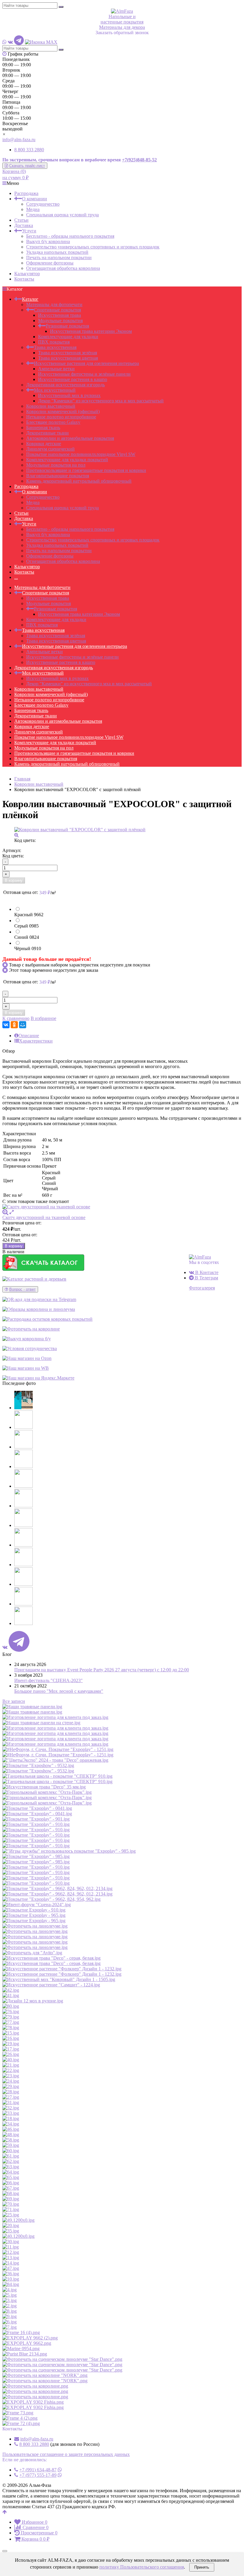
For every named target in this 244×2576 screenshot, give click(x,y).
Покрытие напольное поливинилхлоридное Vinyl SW (81, 454)
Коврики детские (44, 444)
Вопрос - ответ (22, 1289)
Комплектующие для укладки (68, 337)
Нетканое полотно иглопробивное (61, 417)
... (16, 577)
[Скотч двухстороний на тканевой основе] (122, 1207)
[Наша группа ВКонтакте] (10, 42)
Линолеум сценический (50, 449)
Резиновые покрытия (67, 326)
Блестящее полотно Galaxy (53, 422)
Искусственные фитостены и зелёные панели (84, 374)
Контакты (24, 279)
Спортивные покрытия (57, 310)
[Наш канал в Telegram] (19, 42)
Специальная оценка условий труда (62, 215)
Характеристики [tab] (36, 1041)
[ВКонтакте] (6, 1025)
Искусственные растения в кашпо (73, 379)
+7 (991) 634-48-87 (38, 2470)
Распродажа (26, 193)
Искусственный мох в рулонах (69, 395)
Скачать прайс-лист (27, 166)
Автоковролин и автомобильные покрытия (70, 438)
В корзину (14, 880)
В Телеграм (206, 1278)
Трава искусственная (55, 347)
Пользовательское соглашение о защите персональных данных (66, 2454)
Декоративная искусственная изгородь (65, 385)
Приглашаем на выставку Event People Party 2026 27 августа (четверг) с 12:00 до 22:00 (102, 1670)
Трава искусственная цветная (68, 358)
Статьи (21, 220)
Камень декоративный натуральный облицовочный (79, 481)
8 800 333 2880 (29, 150)
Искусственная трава (60, 315)
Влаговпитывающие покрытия (58, 476)
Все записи (14, 1701)
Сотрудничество (43, 204)
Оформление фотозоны (50, 263)
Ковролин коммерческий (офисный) (63, 411)
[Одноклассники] (14, 1025)
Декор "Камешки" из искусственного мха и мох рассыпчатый (101, 401)
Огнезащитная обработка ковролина (63, 268)
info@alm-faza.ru (19, 140)
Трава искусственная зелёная (68, 353)
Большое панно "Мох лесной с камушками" (59, 1691)
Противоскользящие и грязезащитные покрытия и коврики (86, 470)
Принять (202, 2567)
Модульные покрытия (60, 321)
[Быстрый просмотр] (12, 1212)
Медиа (33, 209)
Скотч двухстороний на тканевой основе (44, 1217)
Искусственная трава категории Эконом (91, 331)
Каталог (30, 299)
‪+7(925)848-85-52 (139, 160)
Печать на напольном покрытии (59, 258)
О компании (35, 199)
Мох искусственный (55, 390)
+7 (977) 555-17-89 (38, 2475)
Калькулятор (27, 274)
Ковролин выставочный (51, 406)
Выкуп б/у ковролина (48, 241)
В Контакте (206, 1272)
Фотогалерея (202, 1288)
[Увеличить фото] (5, 1212)
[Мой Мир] (23, 1025)
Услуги (29, 231)
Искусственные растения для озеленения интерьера (86, 363)
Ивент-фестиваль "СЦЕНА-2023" (49, 1680)
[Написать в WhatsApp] (4, 42)
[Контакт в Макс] (41, 42)
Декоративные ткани (47, 433)
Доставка (24, 225)
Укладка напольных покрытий (57, 252)
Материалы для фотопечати (54, 304)
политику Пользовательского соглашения (142, 2567)
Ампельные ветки (56, 369)
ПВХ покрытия (54, 342)
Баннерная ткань (43, 428)
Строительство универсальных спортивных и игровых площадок (93, 247)
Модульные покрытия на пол (56, 465)
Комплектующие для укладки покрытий (67, 460)
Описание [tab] (29, 1036)
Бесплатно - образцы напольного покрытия (70, 236)
